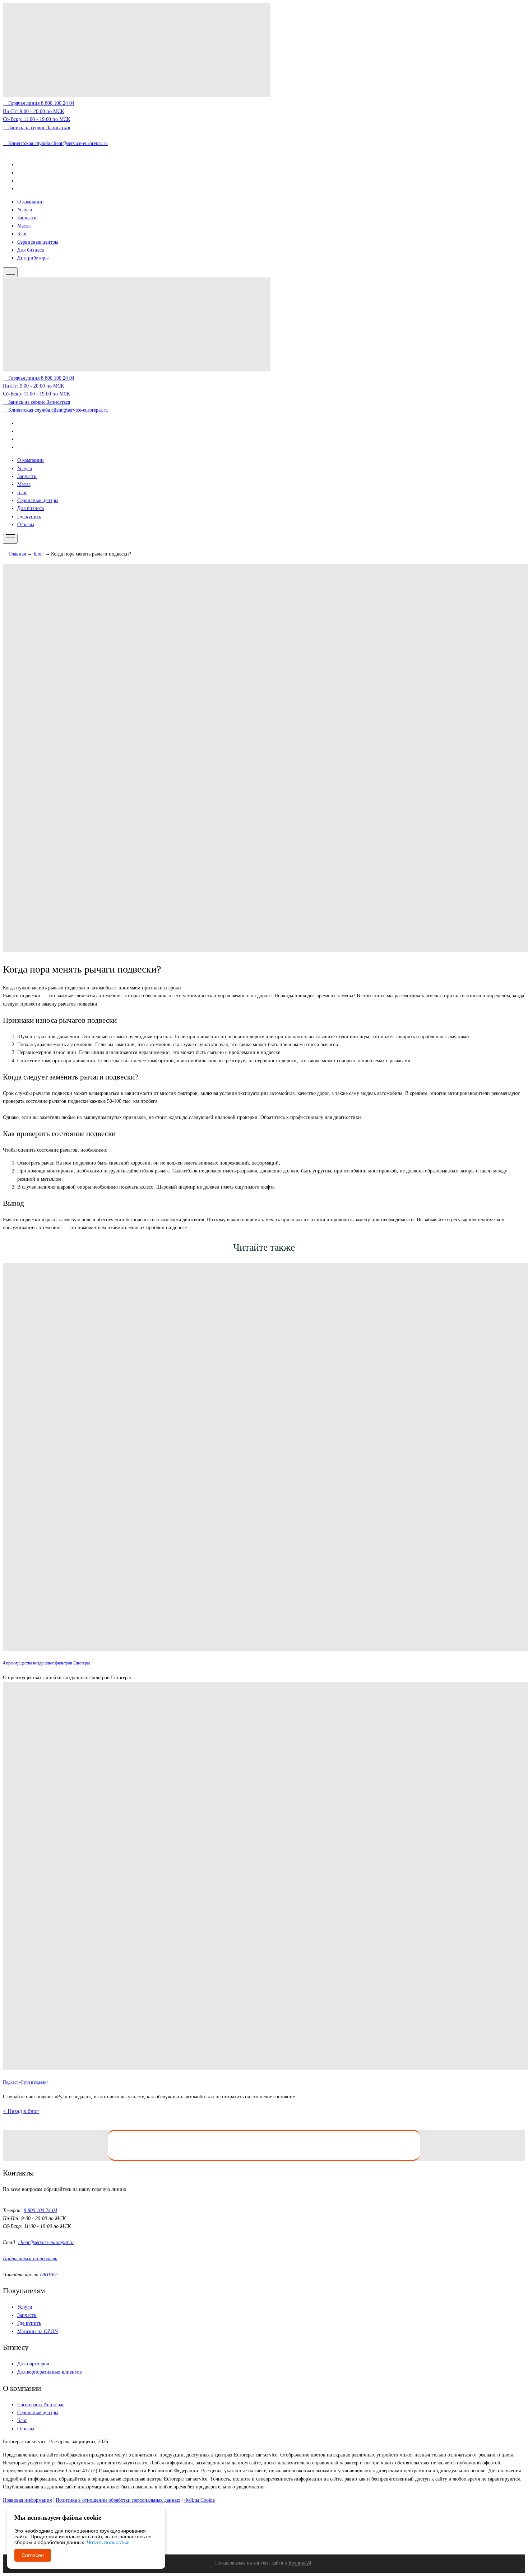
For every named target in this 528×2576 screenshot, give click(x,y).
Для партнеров (33, 2364)
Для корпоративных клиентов (50, 2372)
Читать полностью (108, 2542)
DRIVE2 (49, 2275)
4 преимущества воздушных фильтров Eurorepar (47, 1663)
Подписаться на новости (30, 2259)
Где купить (29, 517)
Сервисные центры (38, 242)
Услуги (25, 210)
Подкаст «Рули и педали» (26, 2082)
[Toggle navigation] (10, 272)
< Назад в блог (21, 2111)
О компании (31, 202)
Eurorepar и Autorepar (41, 2405)
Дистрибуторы (33, 258)
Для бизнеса (31, 250)
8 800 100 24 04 (40, 2210)
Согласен (33, 2555)
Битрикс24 (300, 2563)
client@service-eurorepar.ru (46, 2242)
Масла (24, 226)
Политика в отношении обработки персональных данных (118, 2500)
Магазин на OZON (38, 2331)
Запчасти (27, 218)
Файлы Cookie (200, 2500)
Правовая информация (27, 2500)
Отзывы (26, 524)
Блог (22, 234)
